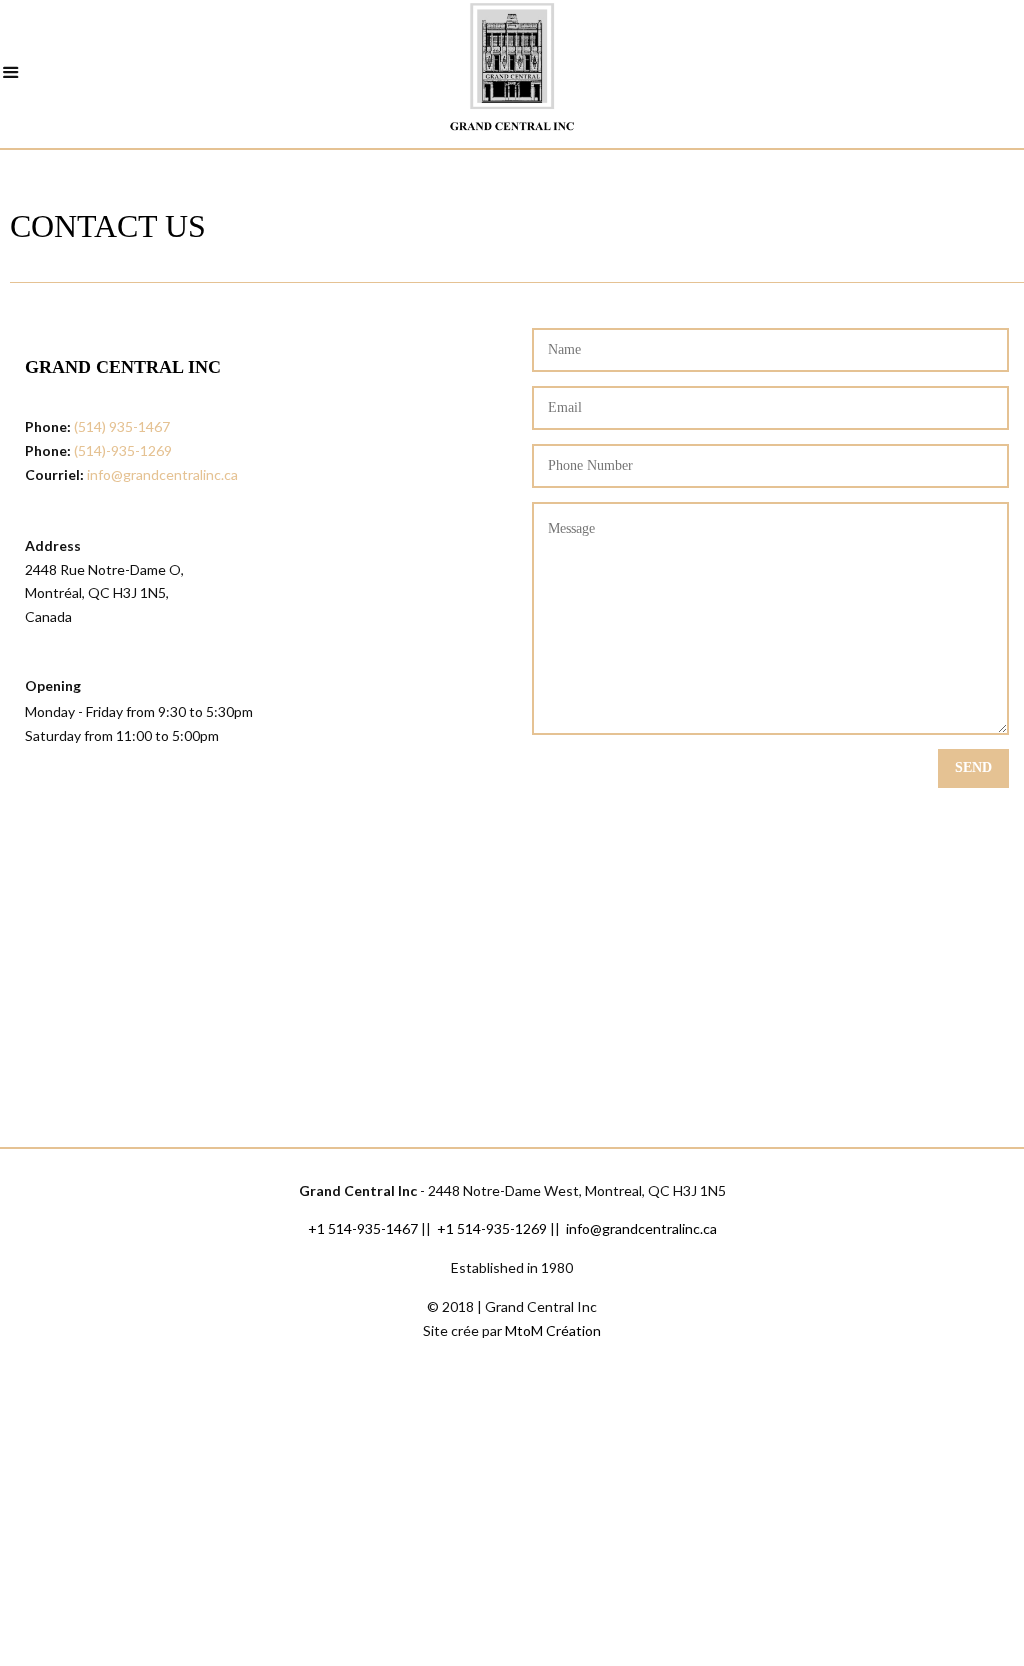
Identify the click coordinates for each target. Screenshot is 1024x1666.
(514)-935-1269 (123, 450)
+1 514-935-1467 (363, 1228)
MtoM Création (553, 1330)
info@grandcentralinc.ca (162, 474)
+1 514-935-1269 (492, 1228)
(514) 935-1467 (122, 426)
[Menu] (11, 75)
